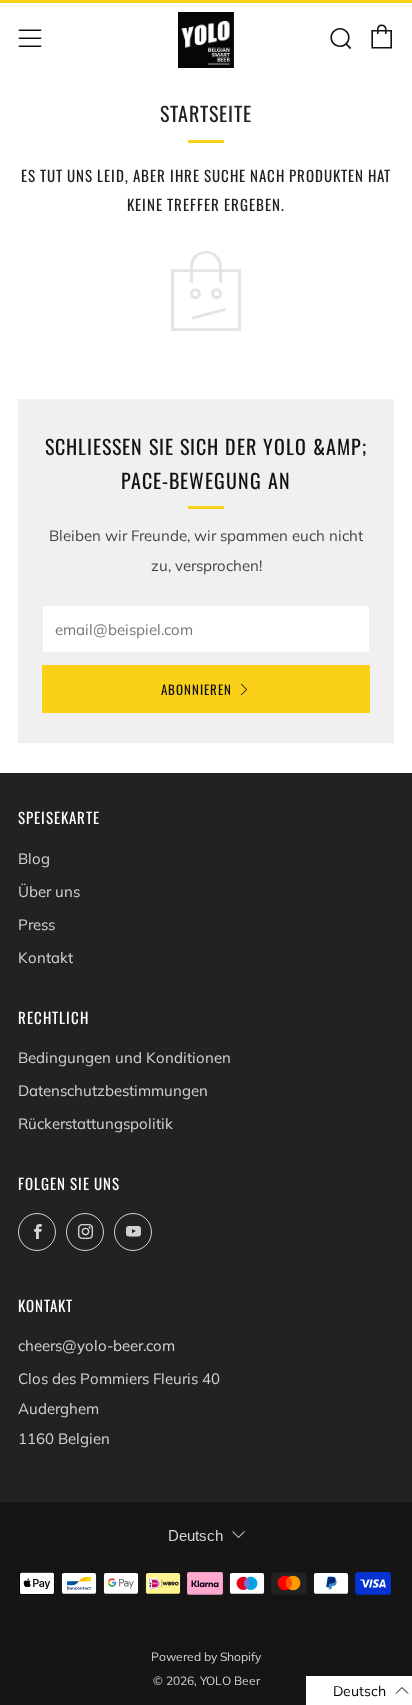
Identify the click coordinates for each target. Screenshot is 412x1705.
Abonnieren (196, 689)
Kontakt (45, 957)
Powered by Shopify (206, 1656)
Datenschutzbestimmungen (113, 1090)
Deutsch (195, 1535)
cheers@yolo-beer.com (96, 1345)
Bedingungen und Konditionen (124, 1057)
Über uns (49, 891)
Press (36, 924)
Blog (34, 858)
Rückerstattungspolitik (95, 1123)
